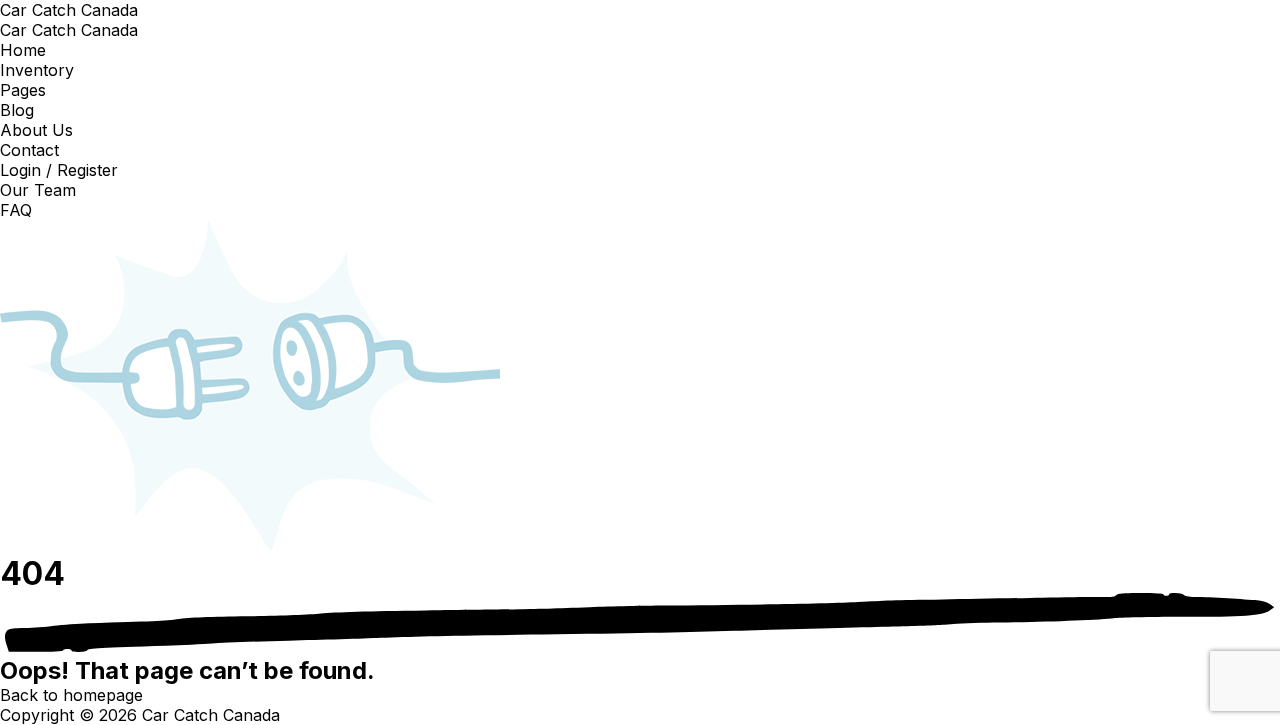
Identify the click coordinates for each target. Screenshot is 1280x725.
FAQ (16, 210)
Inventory (37, 70)
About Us (36, 130)
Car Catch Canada (69, 10)
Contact (29, 150)
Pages (23, 90)
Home (23, 50)
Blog (17, 110)
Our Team (38, 190)
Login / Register (59, 170)
